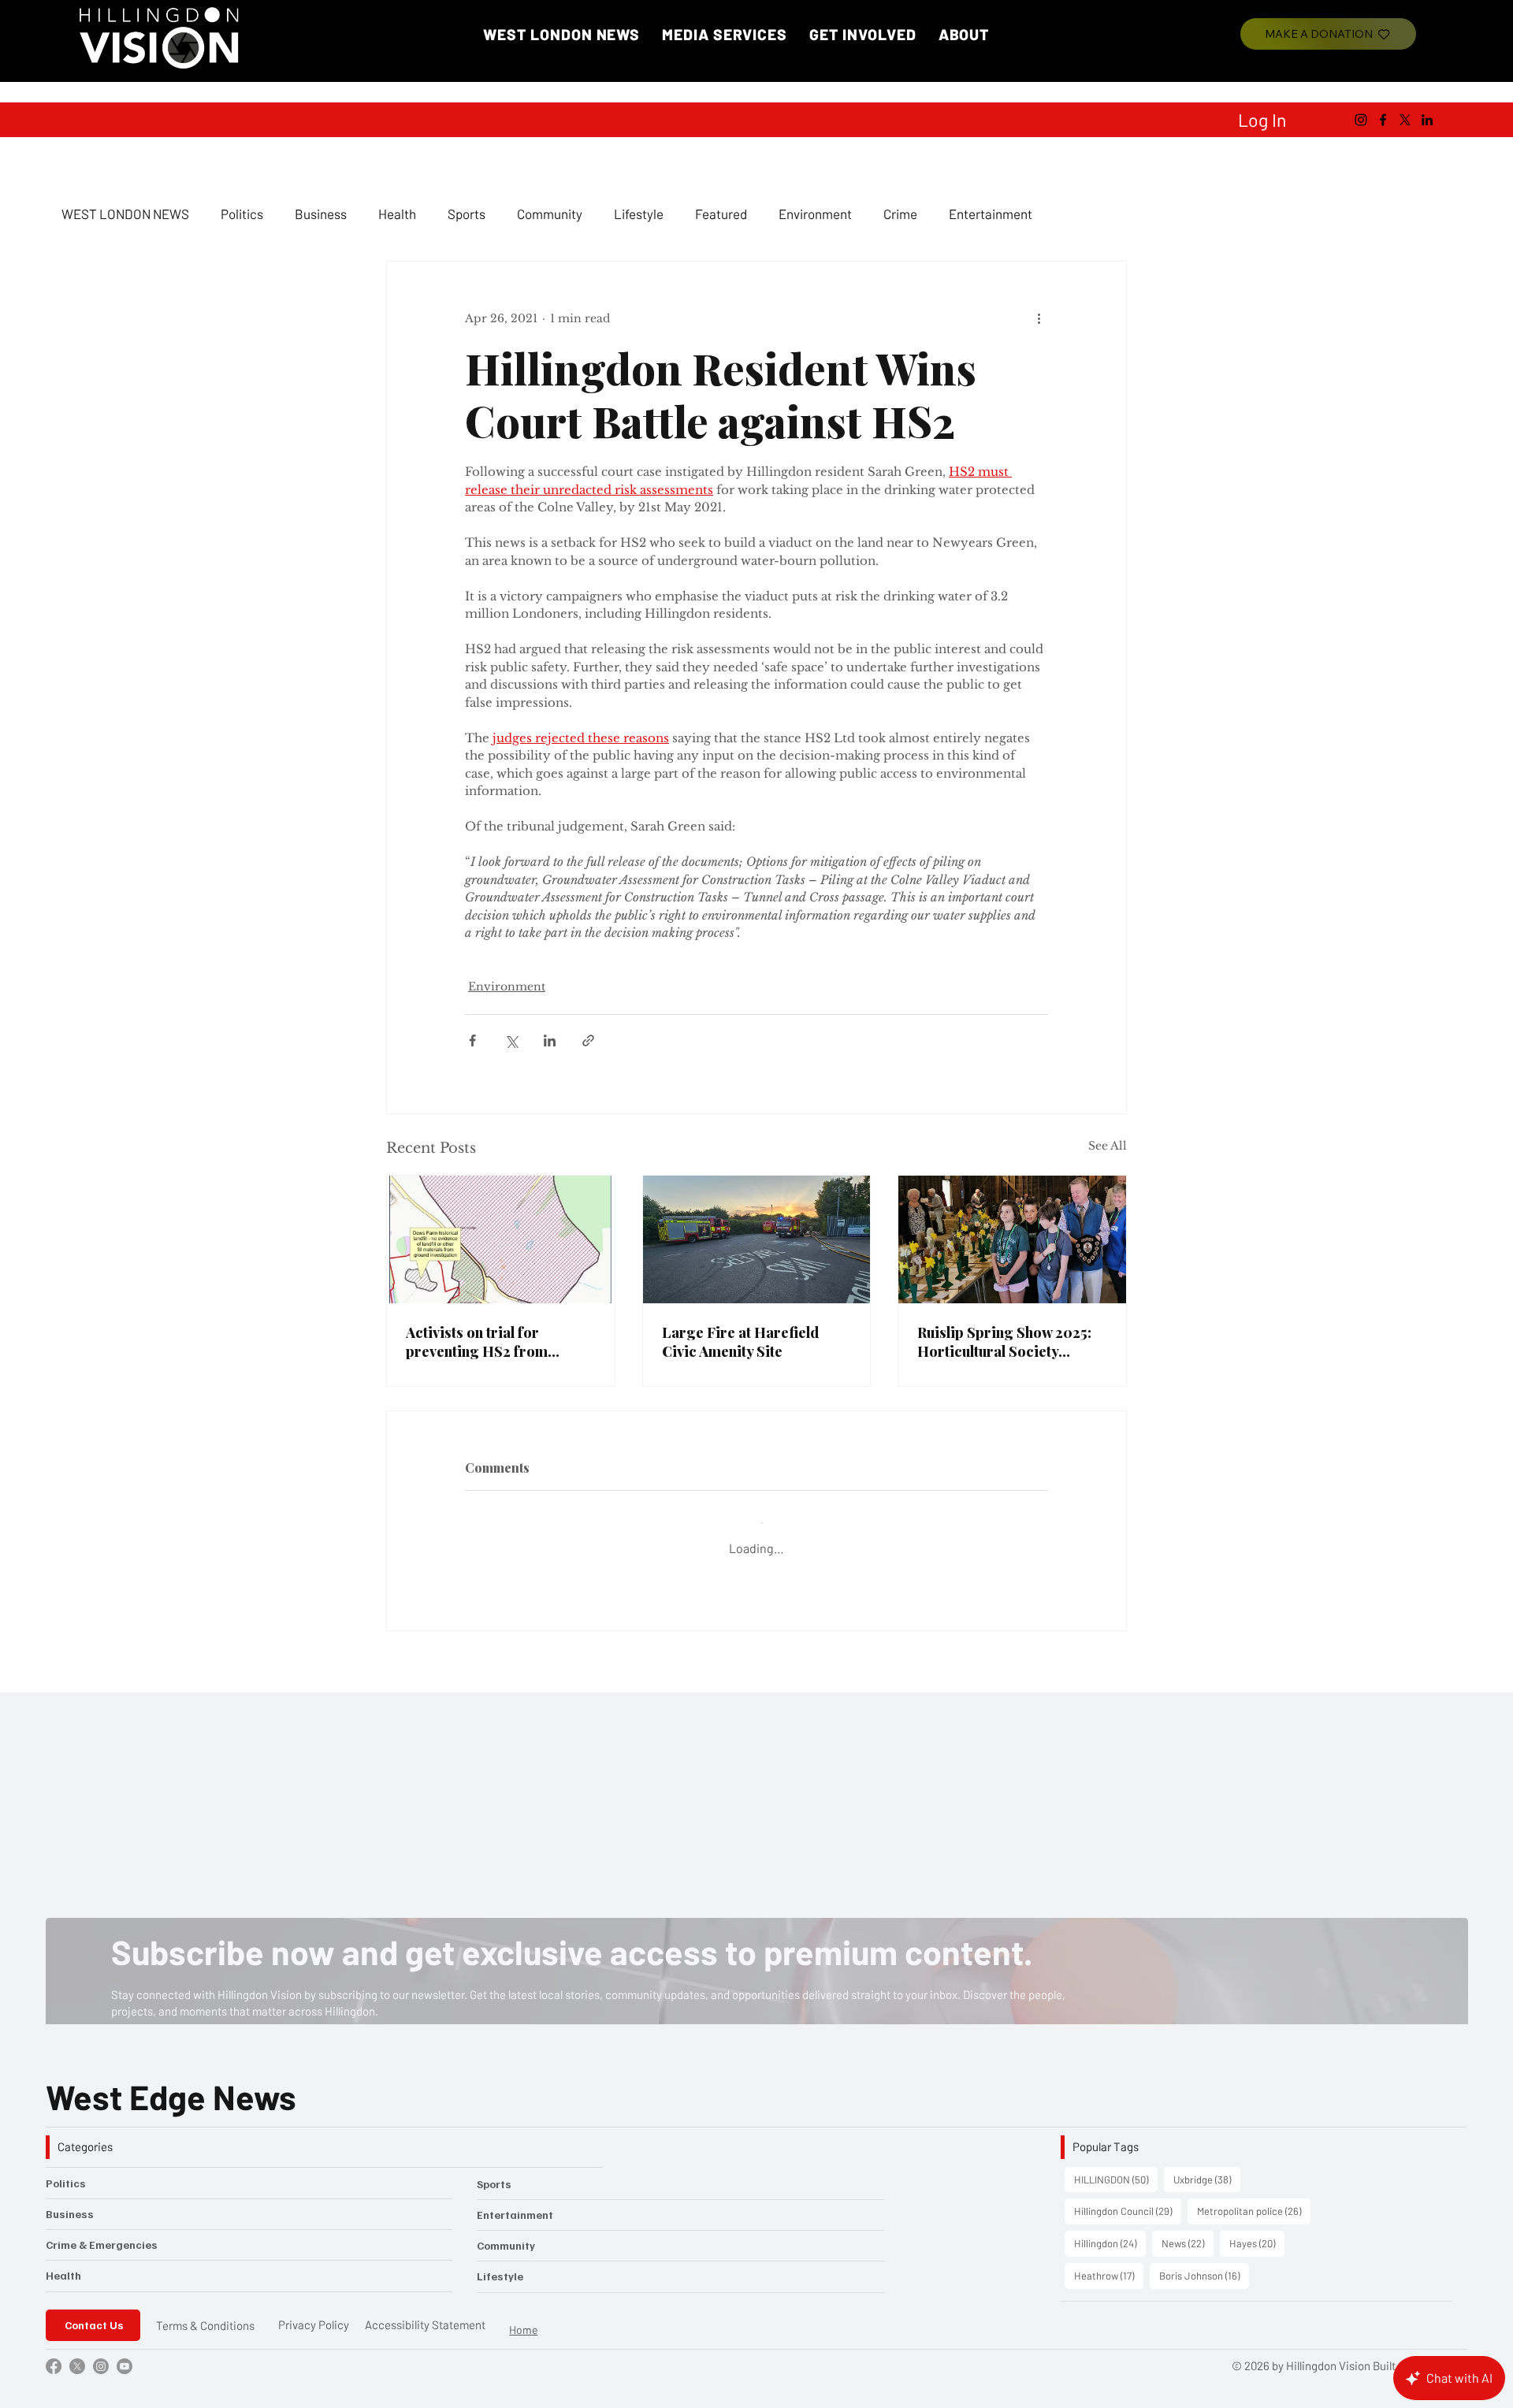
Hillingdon (1110, 2231)
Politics (242, 214)
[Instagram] (1361, 120)
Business (321, 214)
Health (397, 214)
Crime (900, 214)
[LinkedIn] (1427, 120)
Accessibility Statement (425, 2313)
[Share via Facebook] (472, 1040)
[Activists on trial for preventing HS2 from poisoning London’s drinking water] (501, 1239)
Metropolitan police (1254, 2199)
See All (1108, 1146)
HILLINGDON (1116, 2167)
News (1188, 2231)
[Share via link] (588, 1040)
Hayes (1257, 2231)
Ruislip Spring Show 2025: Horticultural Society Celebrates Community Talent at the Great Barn (1004, 1342)
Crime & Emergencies (102, 2233)
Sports (467, 214)
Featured (721, 214)
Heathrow (1109, 2263)
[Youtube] (125, 2354)
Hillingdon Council (1128, 2199)
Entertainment (991, 214)
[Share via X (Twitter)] (511, 1040)
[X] (1405, 120)
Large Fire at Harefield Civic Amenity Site (740, 1342)
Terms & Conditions (205, 2313)
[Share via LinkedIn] (550, 1040)
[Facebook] (1383, 120)
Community (550, 214)
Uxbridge (1207, 2167)
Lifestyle (639, 214)
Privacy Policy (314, 2313)
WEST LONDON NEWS (125, 214)
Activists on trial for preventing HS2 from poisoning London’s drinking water (477, 1342)
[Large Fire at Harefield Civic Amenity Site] (757, 1239)
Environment (815, 214)
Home (523, 2318)
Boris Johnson (1204, 2263)
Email (148, 1872)
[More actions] (1039, 318)
